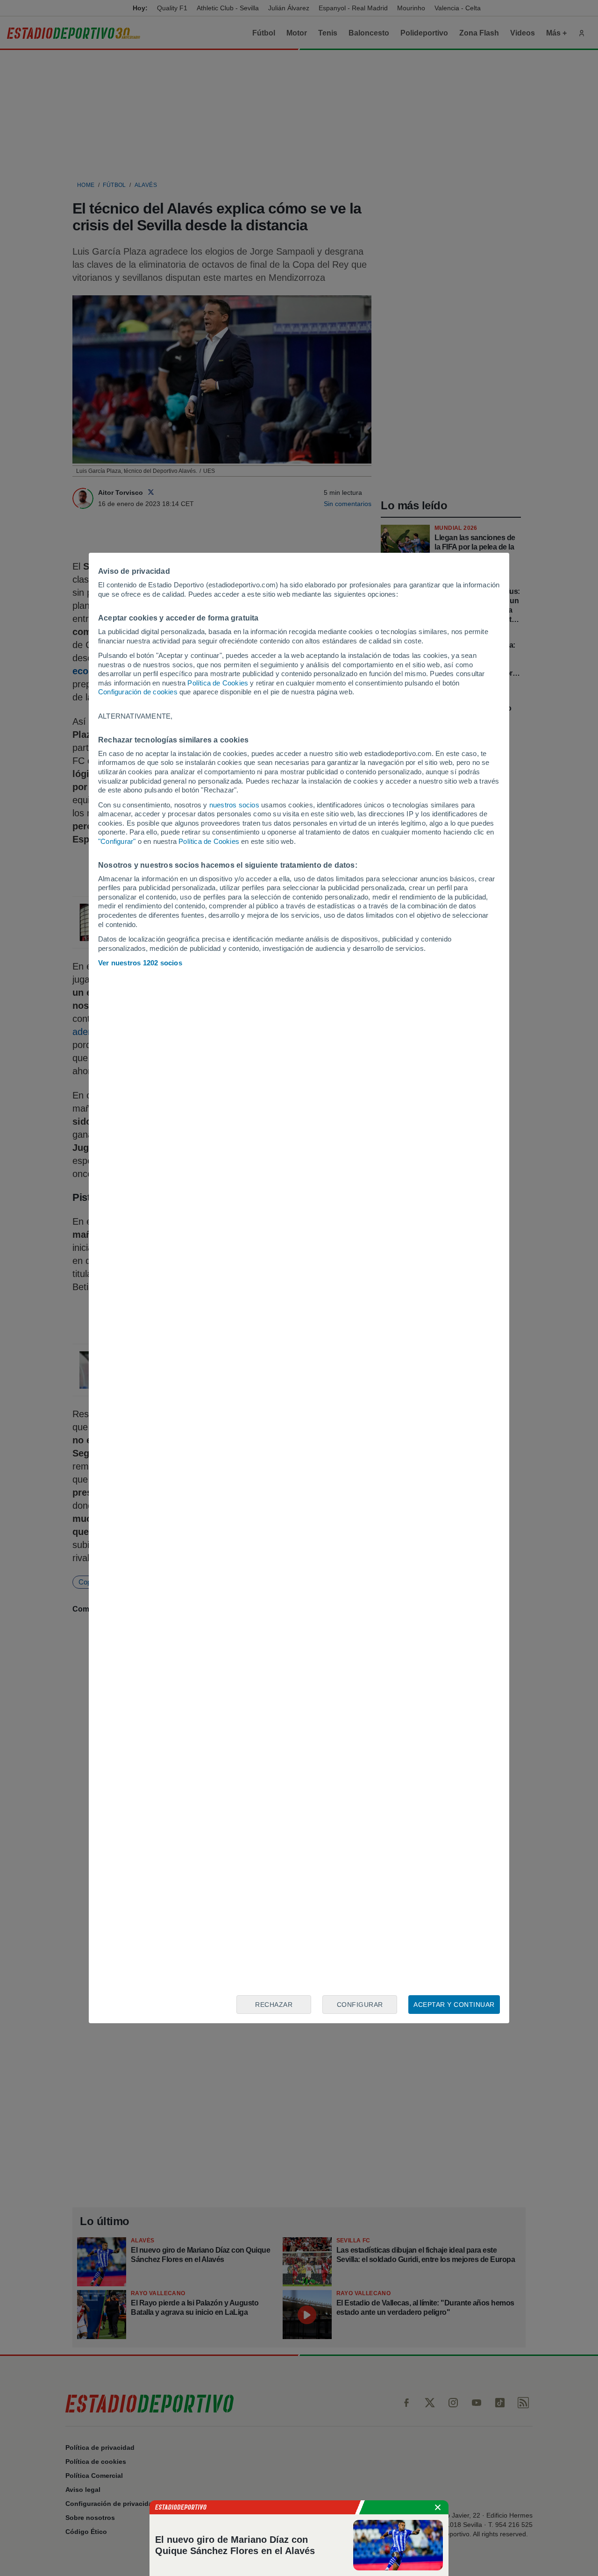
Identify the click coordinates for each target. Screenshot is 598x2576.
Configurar (360, 2005)
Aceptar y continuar (454, 2005)
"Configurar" (117, 841)
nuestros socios (234, 805)
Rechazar (274, 2005)
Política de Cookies (218, 683)
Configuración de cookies (138, 692)
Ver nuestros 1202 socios (140, 963)
